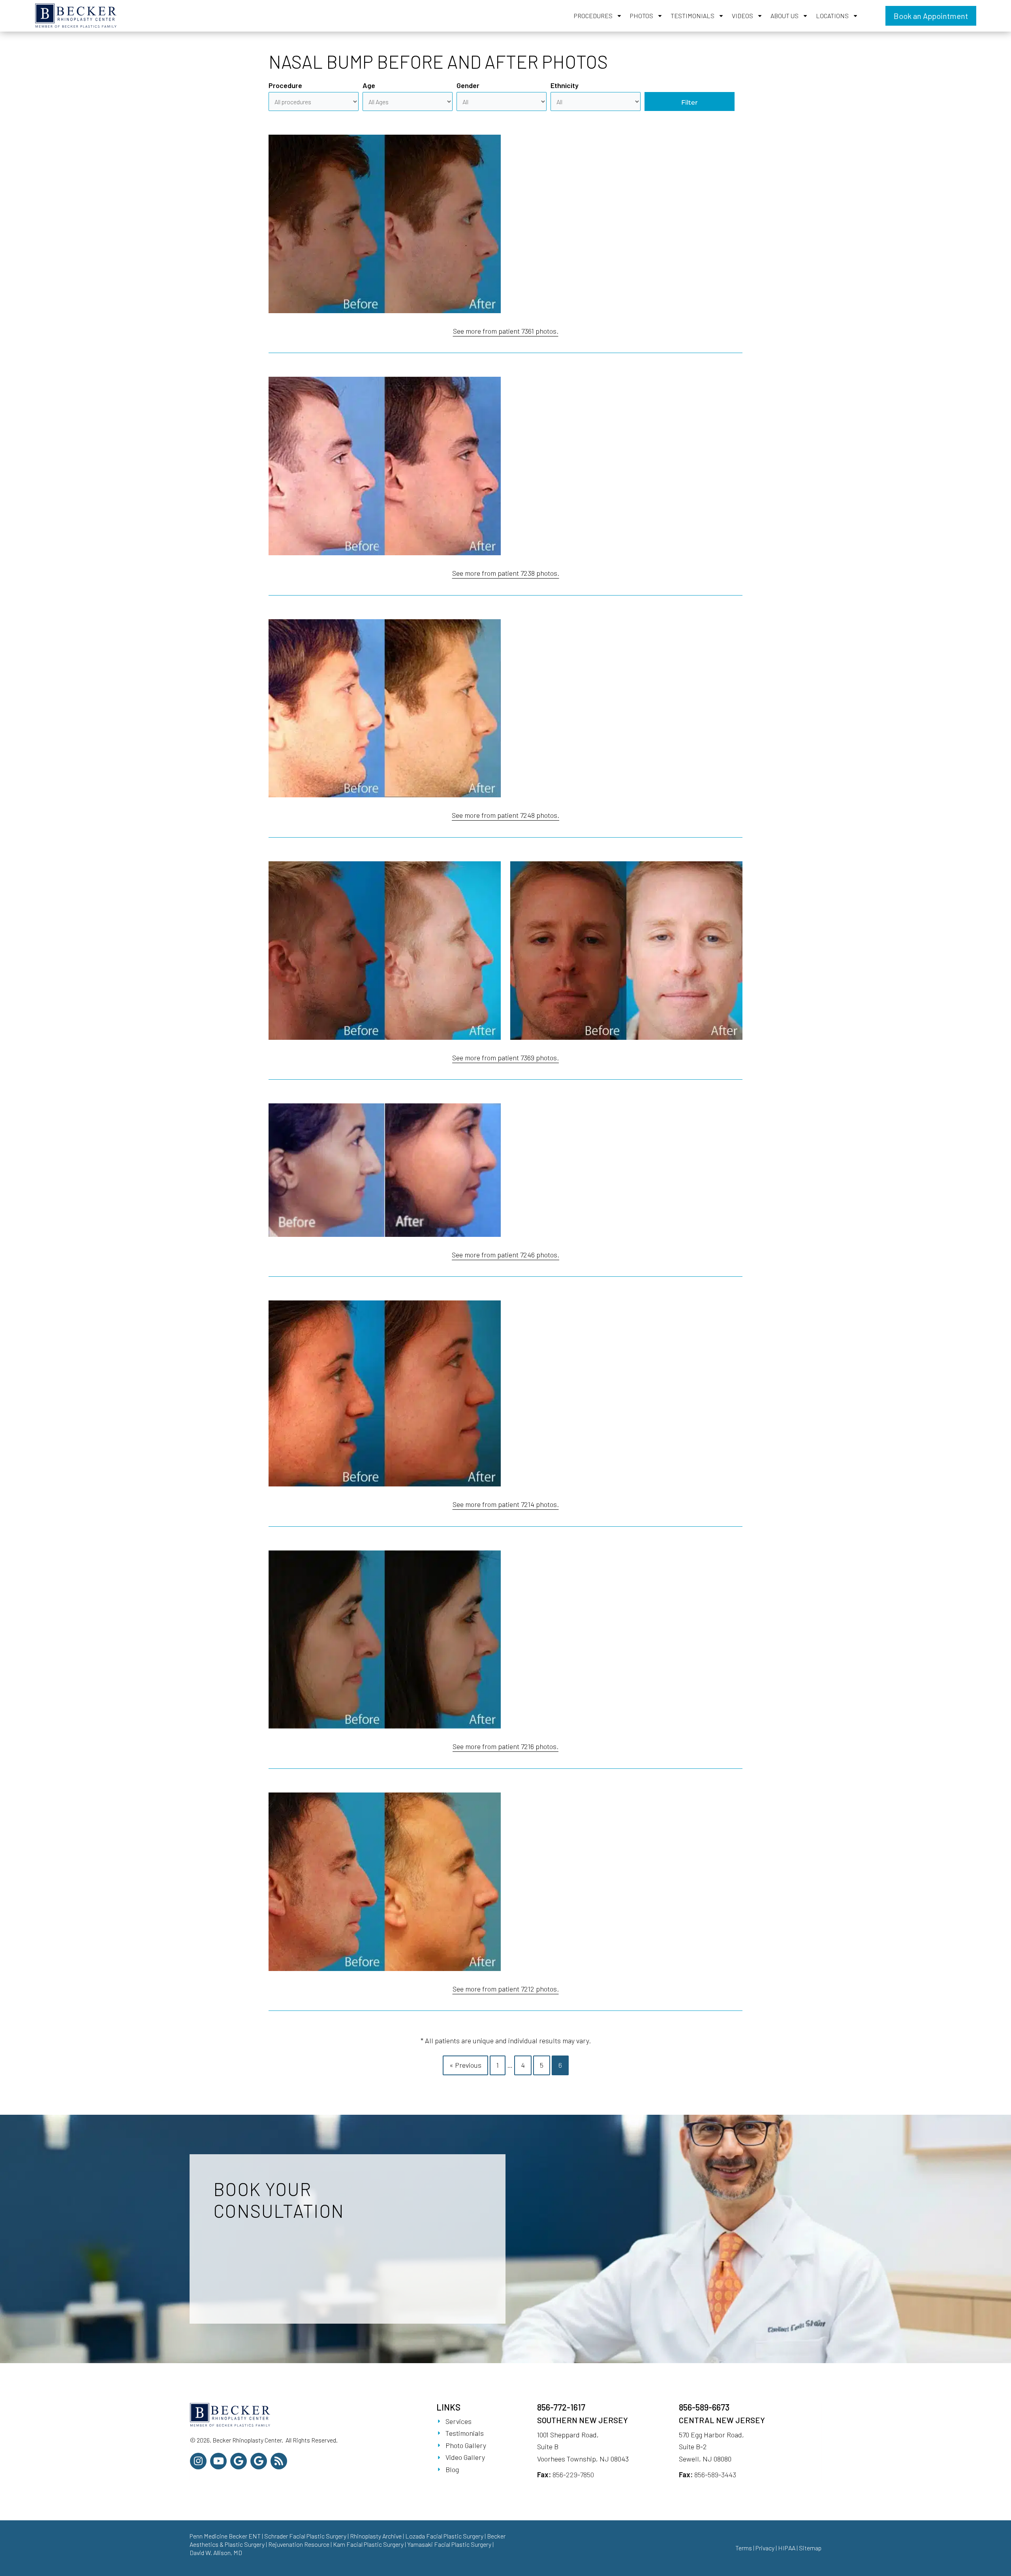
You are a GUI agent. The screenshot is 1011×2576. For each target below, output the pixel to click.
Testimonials (692, 16)
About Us (785, 16)
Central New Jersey (722, 2420)
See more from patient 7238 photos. (506, 573)
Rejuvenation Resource (299, 2544)
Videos (742, 16)
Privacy (765, 2548)
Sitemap (810, 2548)
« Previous (465, 2065)
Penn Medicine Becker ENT (225, 2536)
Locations (832, 16)
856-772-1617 (561, 2407)
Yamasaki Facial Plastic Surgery (449, 2544)
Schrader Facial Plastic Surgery (305, 2536)
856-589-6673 (704, 2407)
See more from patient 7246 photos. (505, 1255)
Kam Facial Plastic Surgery (368, 2544)
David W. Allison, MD (216, 2553)
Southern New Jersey (583, 2420)
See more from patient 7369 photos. (505, 1058)
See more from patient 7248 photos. (505, 815)
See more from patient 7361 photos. (506, 331)
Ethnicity (565, 85)
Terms (744, 2548)
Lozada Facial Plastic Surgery (444, 2536)
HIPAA (787, 2548)
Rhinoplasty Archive (376, 2536)
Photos (642, 16)
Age (369, 85)
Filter (690, 102)
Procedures (593, 16)
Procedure (285, 85)
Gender (468, 85)
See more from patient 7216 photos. (505, 1746)
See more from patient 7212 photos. (506, 1989)
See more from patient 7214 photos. (506, 1504)
